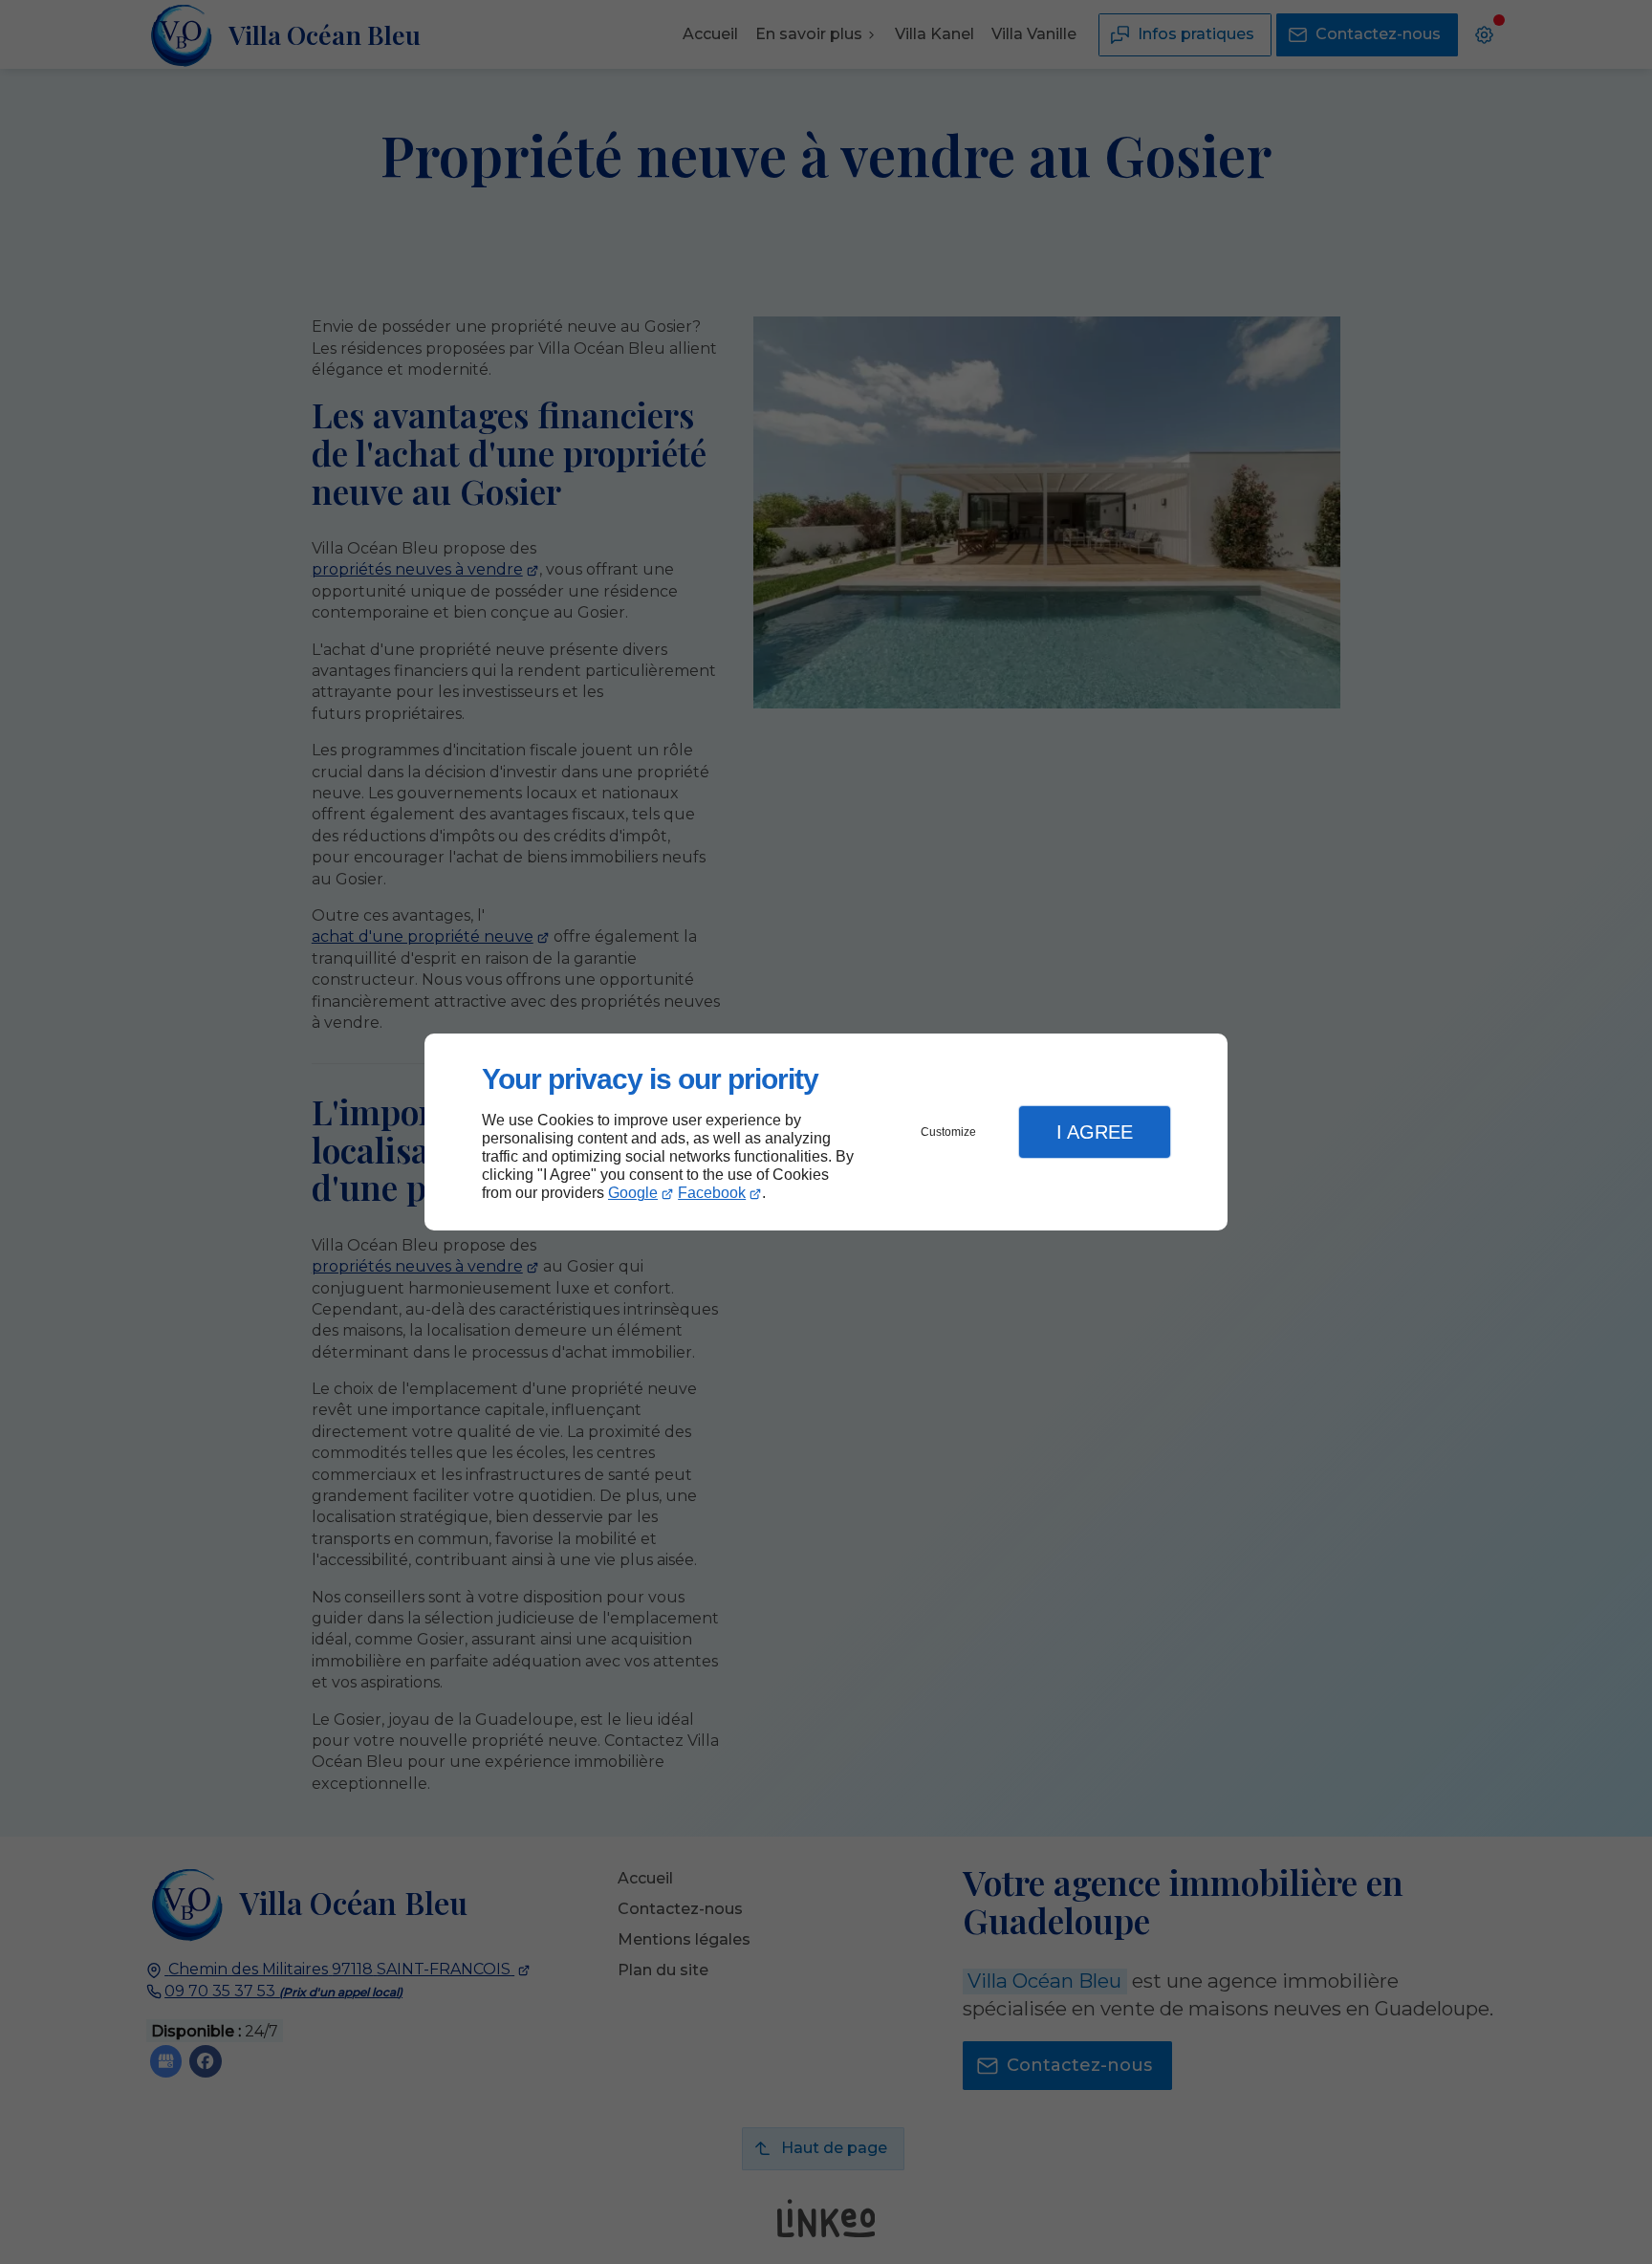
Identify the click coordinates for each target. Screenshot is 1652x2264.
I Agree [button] (1095, 1132)
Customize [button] (948, 1132)
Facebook (712, 1193)
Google (633, 1193)
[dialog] (826, 1132)
